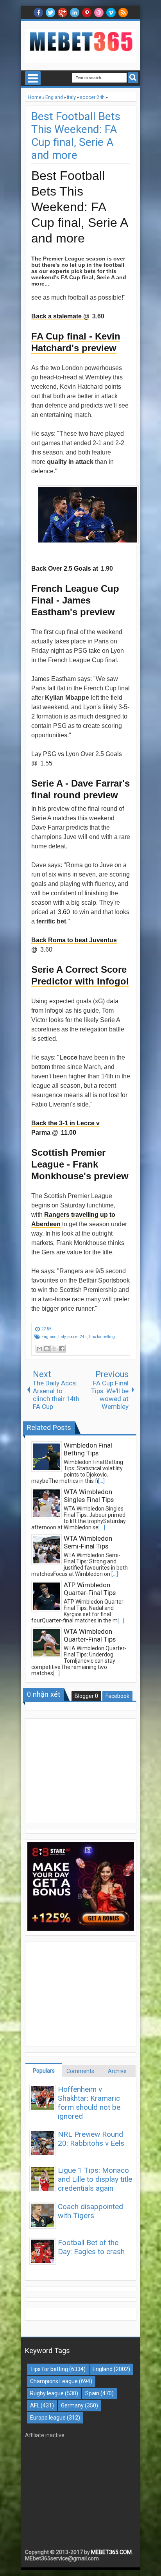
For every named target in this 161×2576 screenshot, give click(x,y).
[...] (101, 1481)
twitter (50, 13)
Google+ (63, 13)
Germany (72, 2405)
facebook (38, 13)
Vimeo (111, 13)
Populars (44, 2071)
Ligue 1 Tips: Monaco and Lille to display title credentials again (95, 2179)
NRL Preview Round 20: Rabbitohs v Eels (91, 2139)
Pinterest (87, 13)
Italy (62, 1337)
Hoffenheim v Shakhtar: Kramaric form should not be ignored (89, 2103)
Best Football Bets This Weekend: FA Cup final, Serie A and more (76, 136)
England (49, 1337)
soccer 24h (77, 1337)
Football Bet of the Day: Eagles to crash (91, 2247)
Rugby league (47, 2393)
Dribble (99, 13)
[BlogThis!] (47, 1349)
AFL (35, 2405)
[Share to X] (54, 1349)
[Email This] (39, 1349)
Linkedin (75, 13)
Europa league (48, 2418)
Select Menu (33, 78)
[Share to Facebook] (62, 1349)
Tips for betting (102, 1337)
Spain (92, 2393)
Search (133, 78)
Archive (117, 2071)
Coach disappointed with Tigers (90, 2211)
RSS (123, 13)
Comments (80, 2071)
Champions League (54, 2381)
